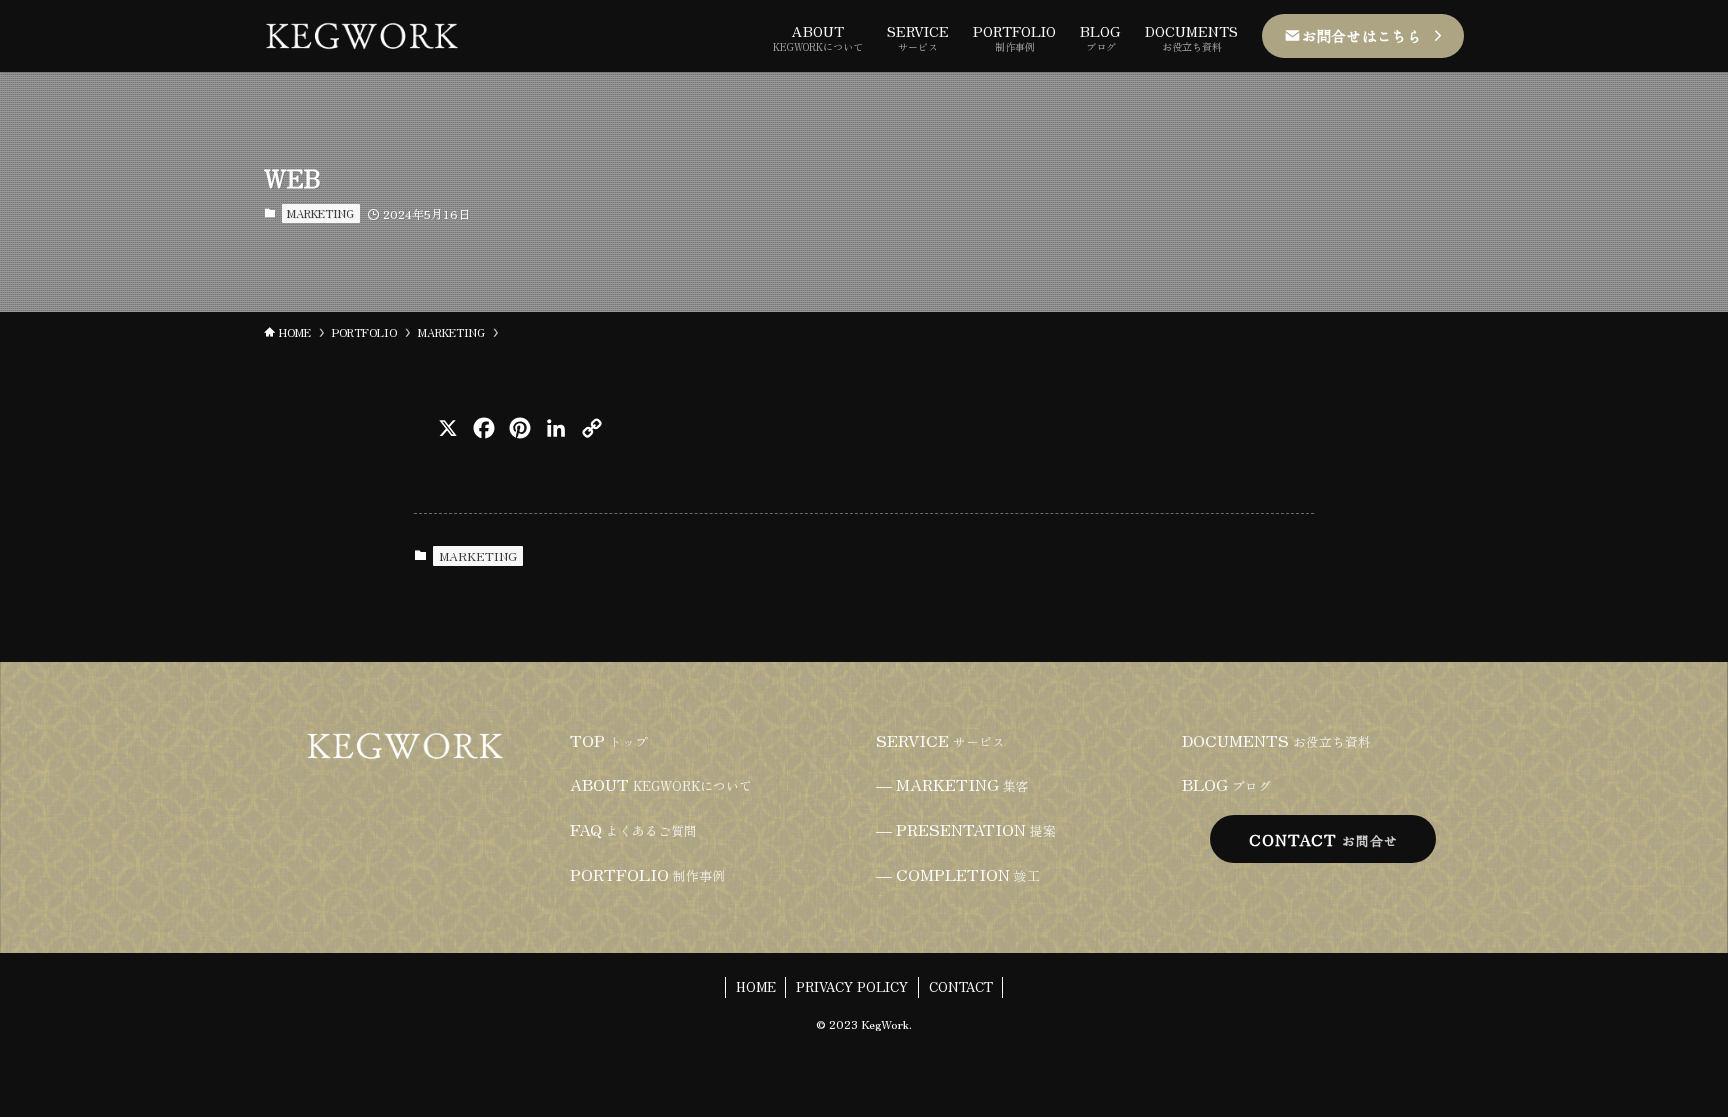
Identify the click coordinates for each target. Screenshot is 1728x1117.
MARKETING (320, 213)
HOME (756, 986)
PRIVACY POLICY (852, 986)
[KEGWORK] (362, 36)
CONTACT (961, 986)
